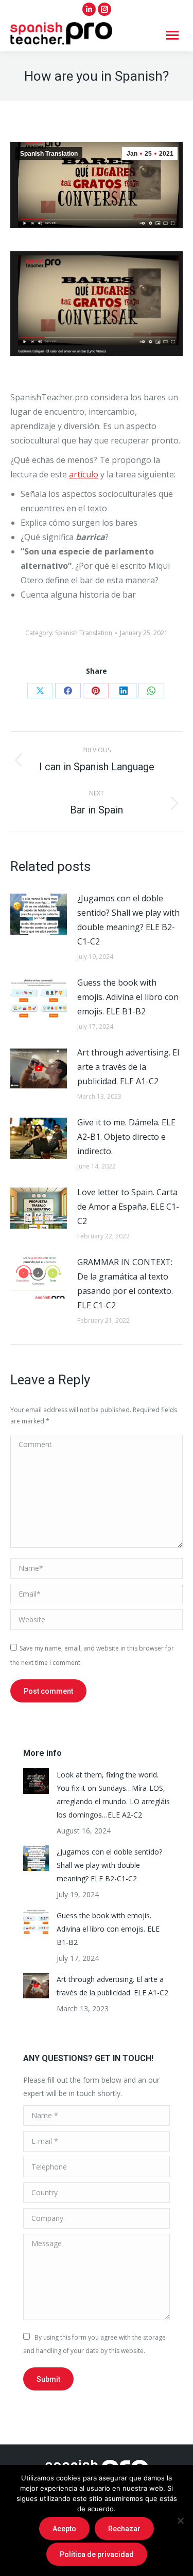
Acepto (64, 2529)
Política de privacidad (97, 2554)
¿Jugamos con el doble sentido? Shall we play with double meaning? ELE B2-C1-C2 (128, 920)
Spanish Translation (49, 154)
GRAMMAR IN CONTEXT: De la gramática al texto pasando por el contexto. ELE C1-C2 (125, 1284)
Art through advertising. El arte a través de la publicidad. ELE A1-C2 (128, 1067)
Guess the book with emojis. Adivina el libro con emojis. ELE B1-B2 (128, 997)
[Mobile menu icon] (172, 35)
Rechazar (124, 2529)
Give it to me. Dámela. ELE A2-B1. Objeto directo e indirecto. (126, 1137)
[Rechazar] (180, 2521)
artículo (84, 474)
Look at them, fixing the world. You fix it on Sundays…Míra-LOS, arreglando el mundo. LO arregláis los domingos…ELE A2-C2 (113, 1795)
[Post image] (39, 914)
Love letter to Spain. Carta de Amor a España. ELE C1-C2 (128, 1207)
